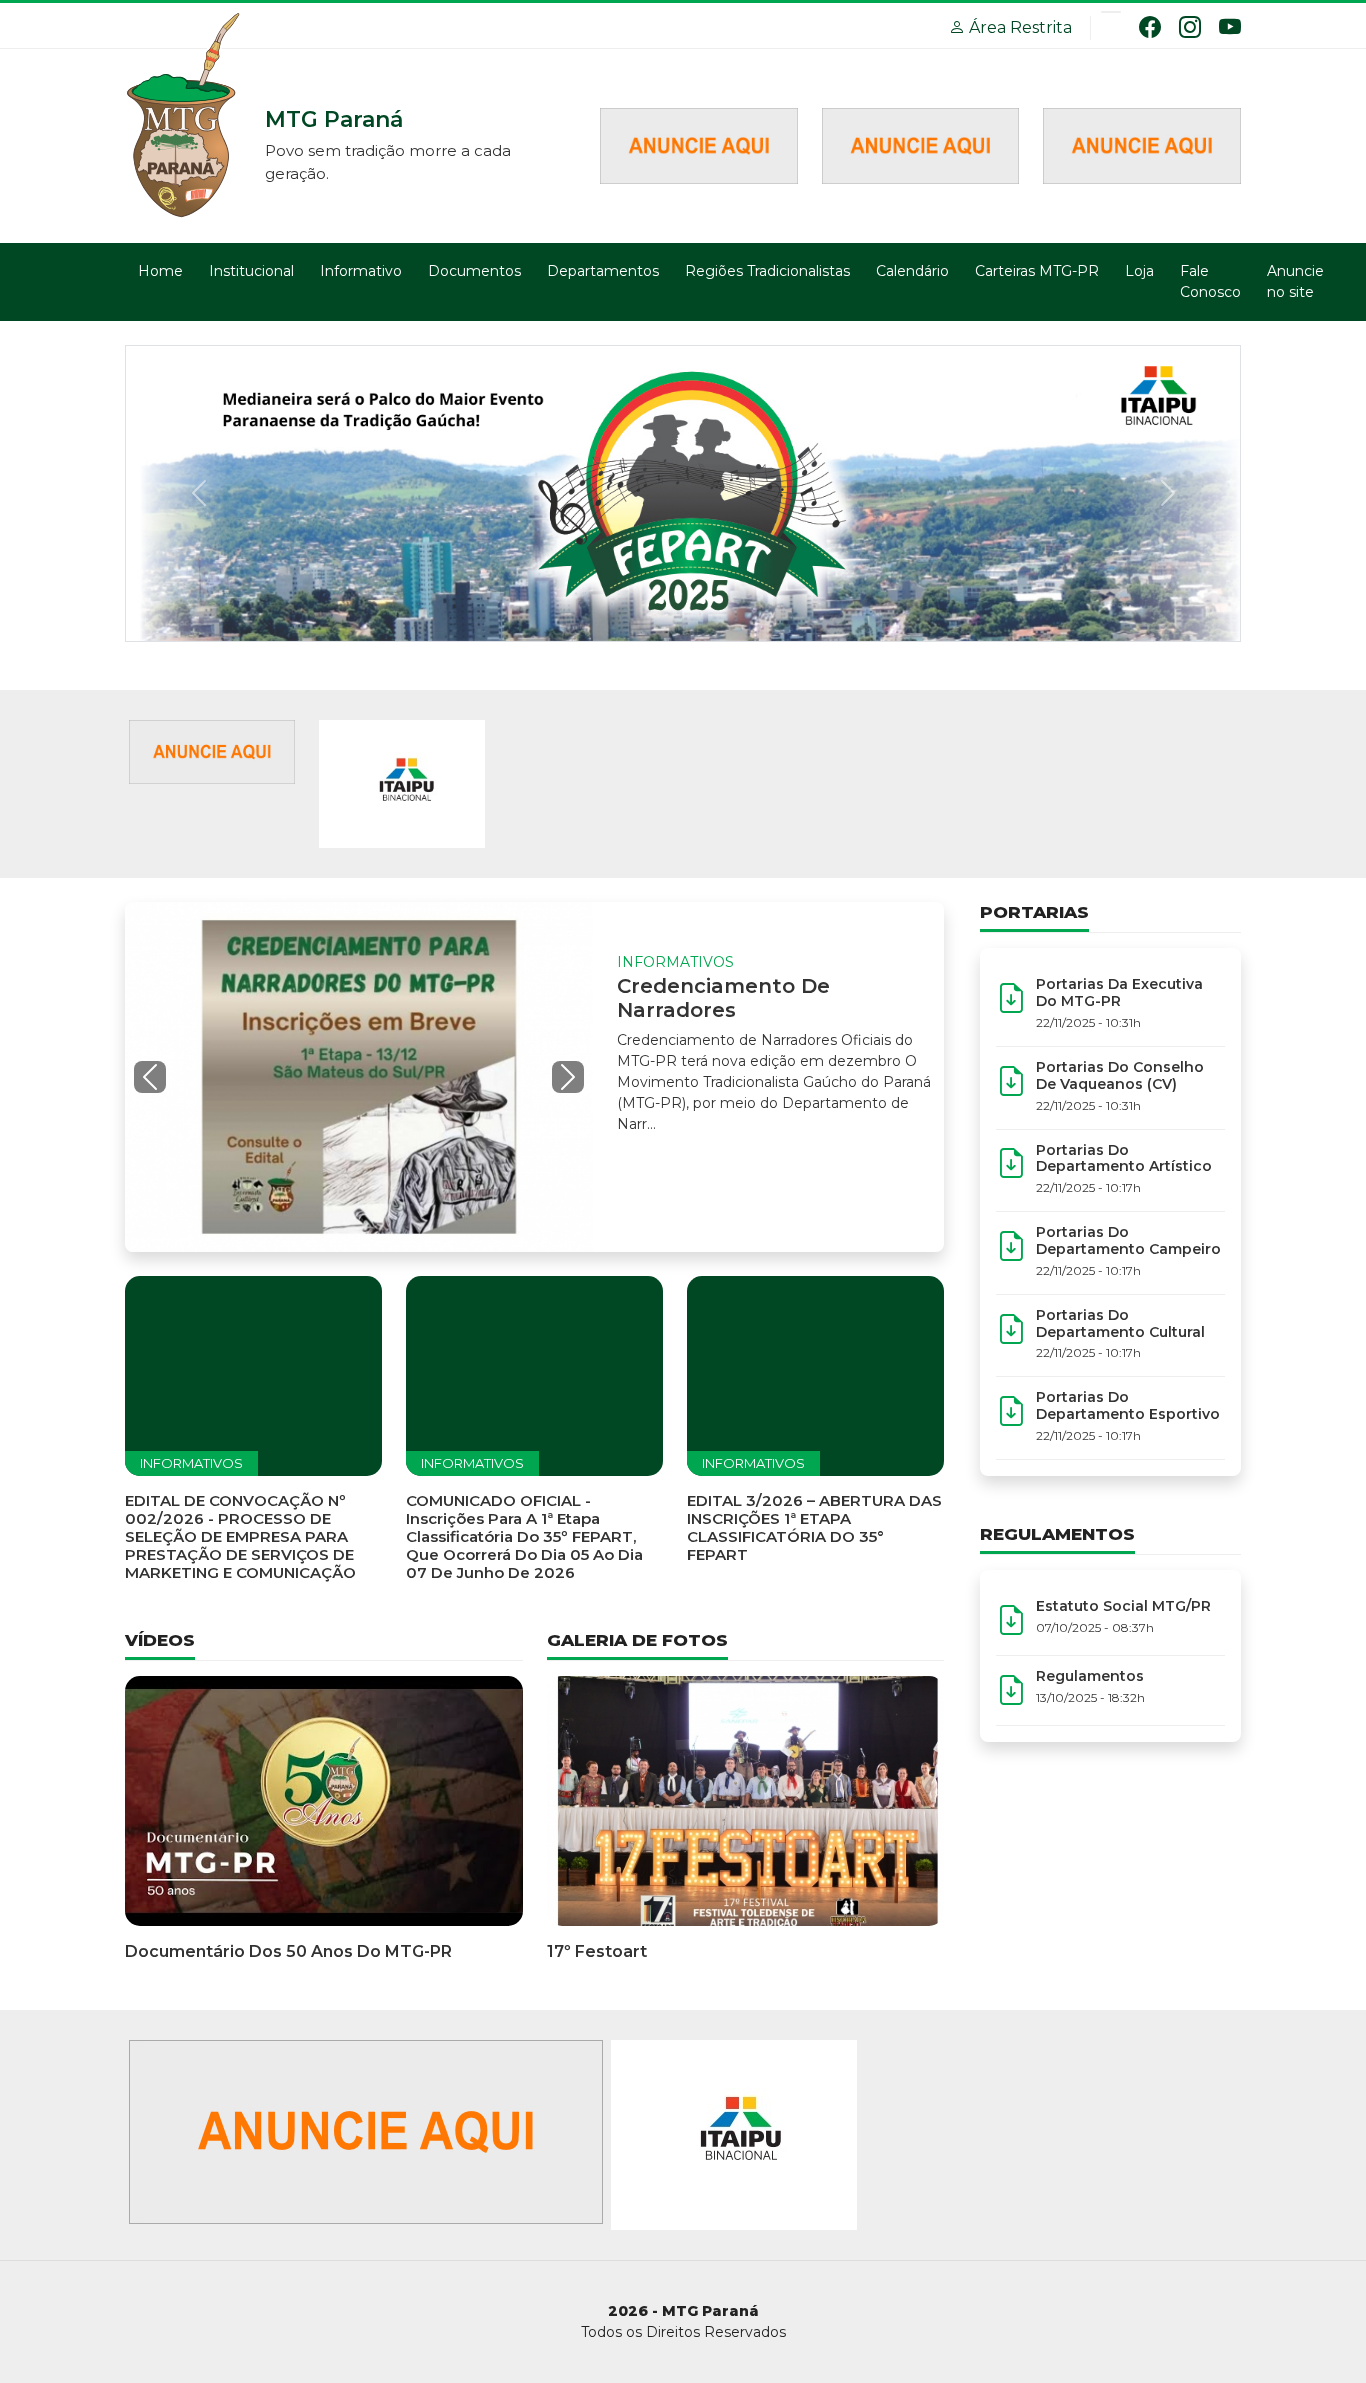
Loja (1139, 271)
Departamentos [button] (603, 271)
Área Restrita (1018, 27)
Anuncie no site (1295, 281)
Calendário (912, 271)
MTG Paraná (185, 117)
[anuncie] (212, 750)
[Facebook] (1150, 27)
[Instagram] (1190, 27)
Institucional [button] (251, 271)
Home (160, 271)
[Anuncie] (699, 144)
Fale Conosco (1210, 281)
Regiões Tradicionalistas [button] (767, 271)
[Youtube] (1230, 27)
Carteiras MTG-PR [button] (1037, 271)
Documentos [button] (474, 271)
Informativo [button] (361, 271)
